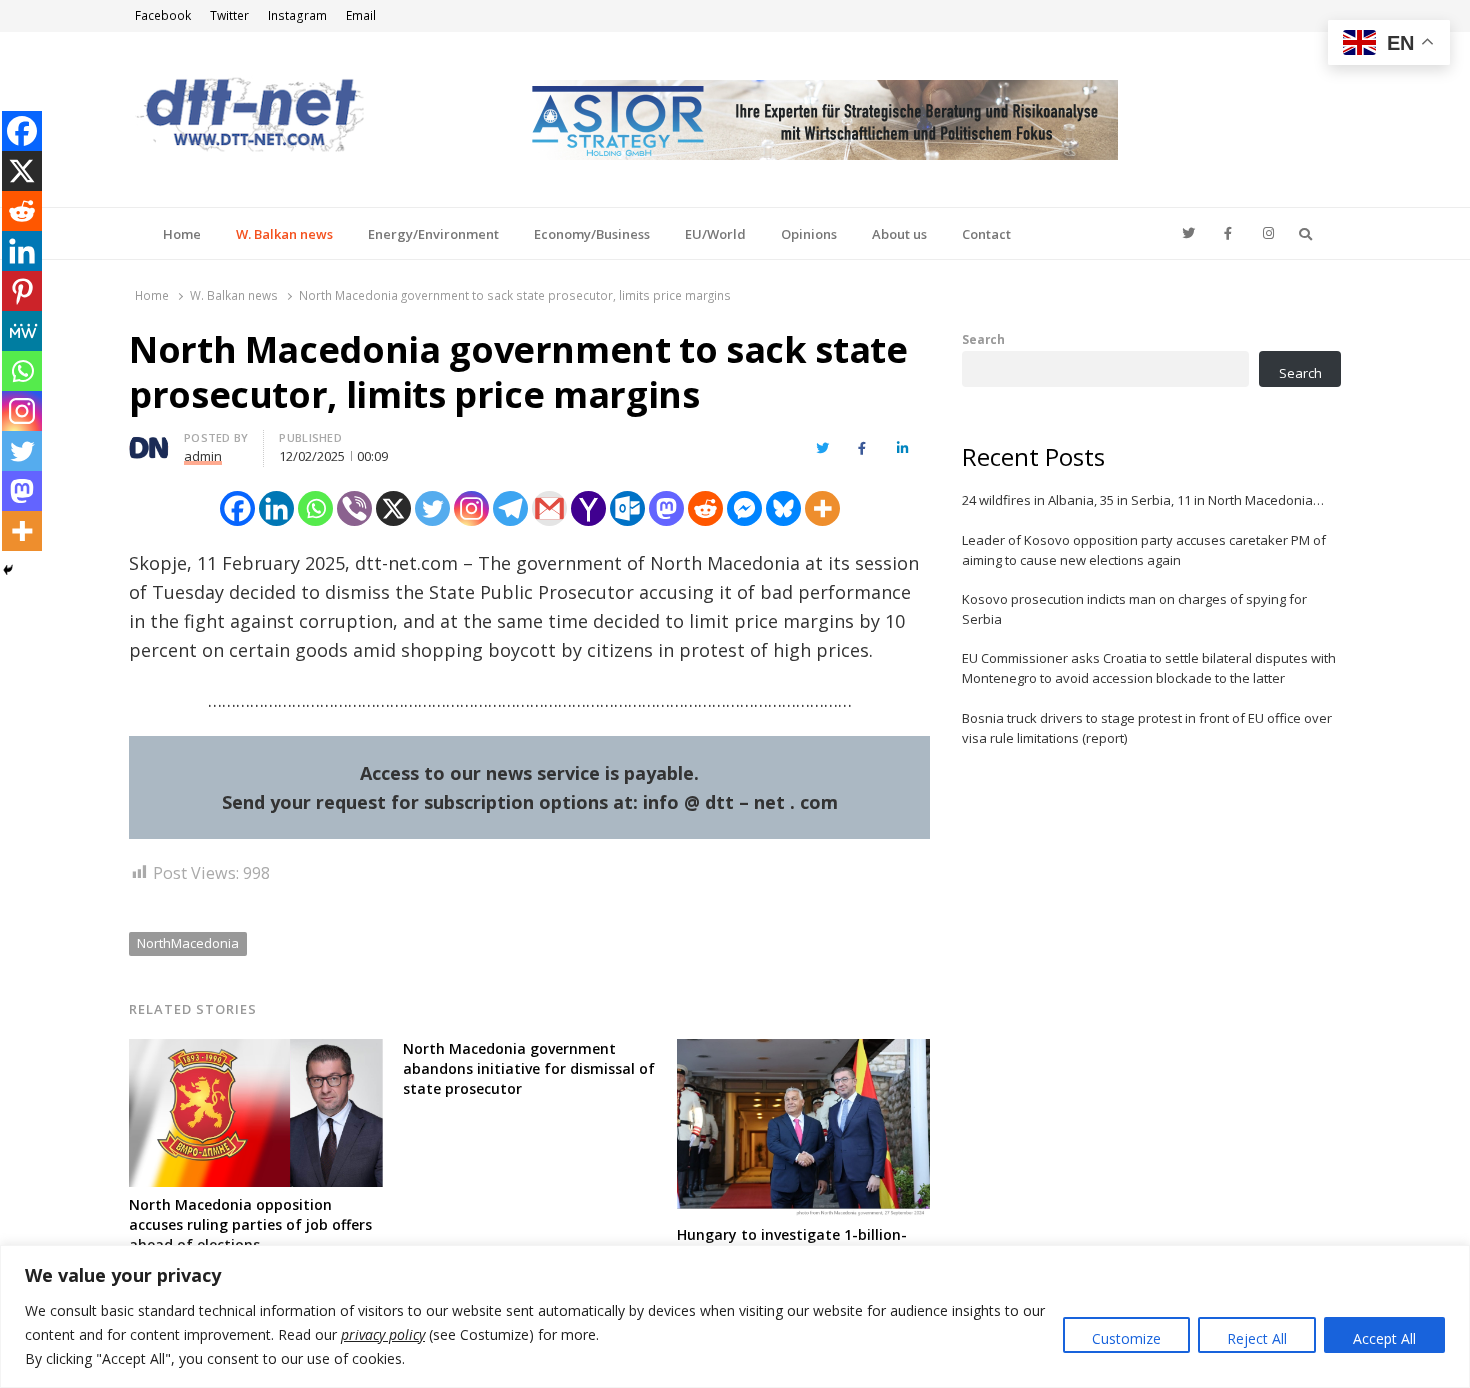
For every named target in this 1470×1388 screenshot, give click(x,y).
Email (361, 15)
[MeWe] (22, 331)
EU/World (715, 234)
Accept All (1384, 1338)
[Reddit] (705, 508)
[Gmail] (549, 508)
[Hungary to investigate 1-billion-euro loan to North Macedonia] (804, 1051)
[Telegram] (510, 508)
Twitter (229, 15)
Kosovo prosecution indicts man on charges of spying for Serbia (1134, 609)
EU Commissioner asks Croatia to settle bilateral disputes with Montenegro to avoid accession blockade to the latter (1149, 668)
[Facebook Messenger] (744, 508)
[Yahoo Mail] (588, 508)
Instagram (297, 15)
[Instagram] (471, 508)
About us (899, 234)
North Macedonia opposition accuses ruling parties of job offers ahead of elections (250, 1224)
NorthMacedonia (188, 943)
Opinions (809, 234)
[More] (822, 508)
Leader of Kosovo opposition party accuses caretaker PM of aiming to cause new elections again (1144, 550)
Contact (986, 234)
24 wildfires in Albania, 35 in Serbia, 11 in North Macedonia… (1143, 500)
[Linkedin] (276, 508)
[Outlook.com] (627, 508)
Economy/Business (592, 234)
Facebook (163, 15)
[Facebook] (237, 508)
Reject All (1257, 1338)
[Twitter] (432, 508)
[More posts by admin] (149, 441)
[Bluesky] (783, 508)
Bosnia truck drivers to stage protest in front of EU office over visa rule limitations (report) (1147, 728)
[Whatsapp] (315, 508)
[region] (735, 1316)
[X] (393, 508)
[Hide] (8, 570)
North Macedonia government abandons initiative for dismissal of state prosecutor (529, 1068)
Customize (1126, 1338)
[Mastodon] (666, 508)
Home (182, 234)
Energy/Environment (433, 234)
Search (983, 339)
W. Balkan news (284, 234)
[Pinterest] (22, 291)
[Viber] (354, 508)
